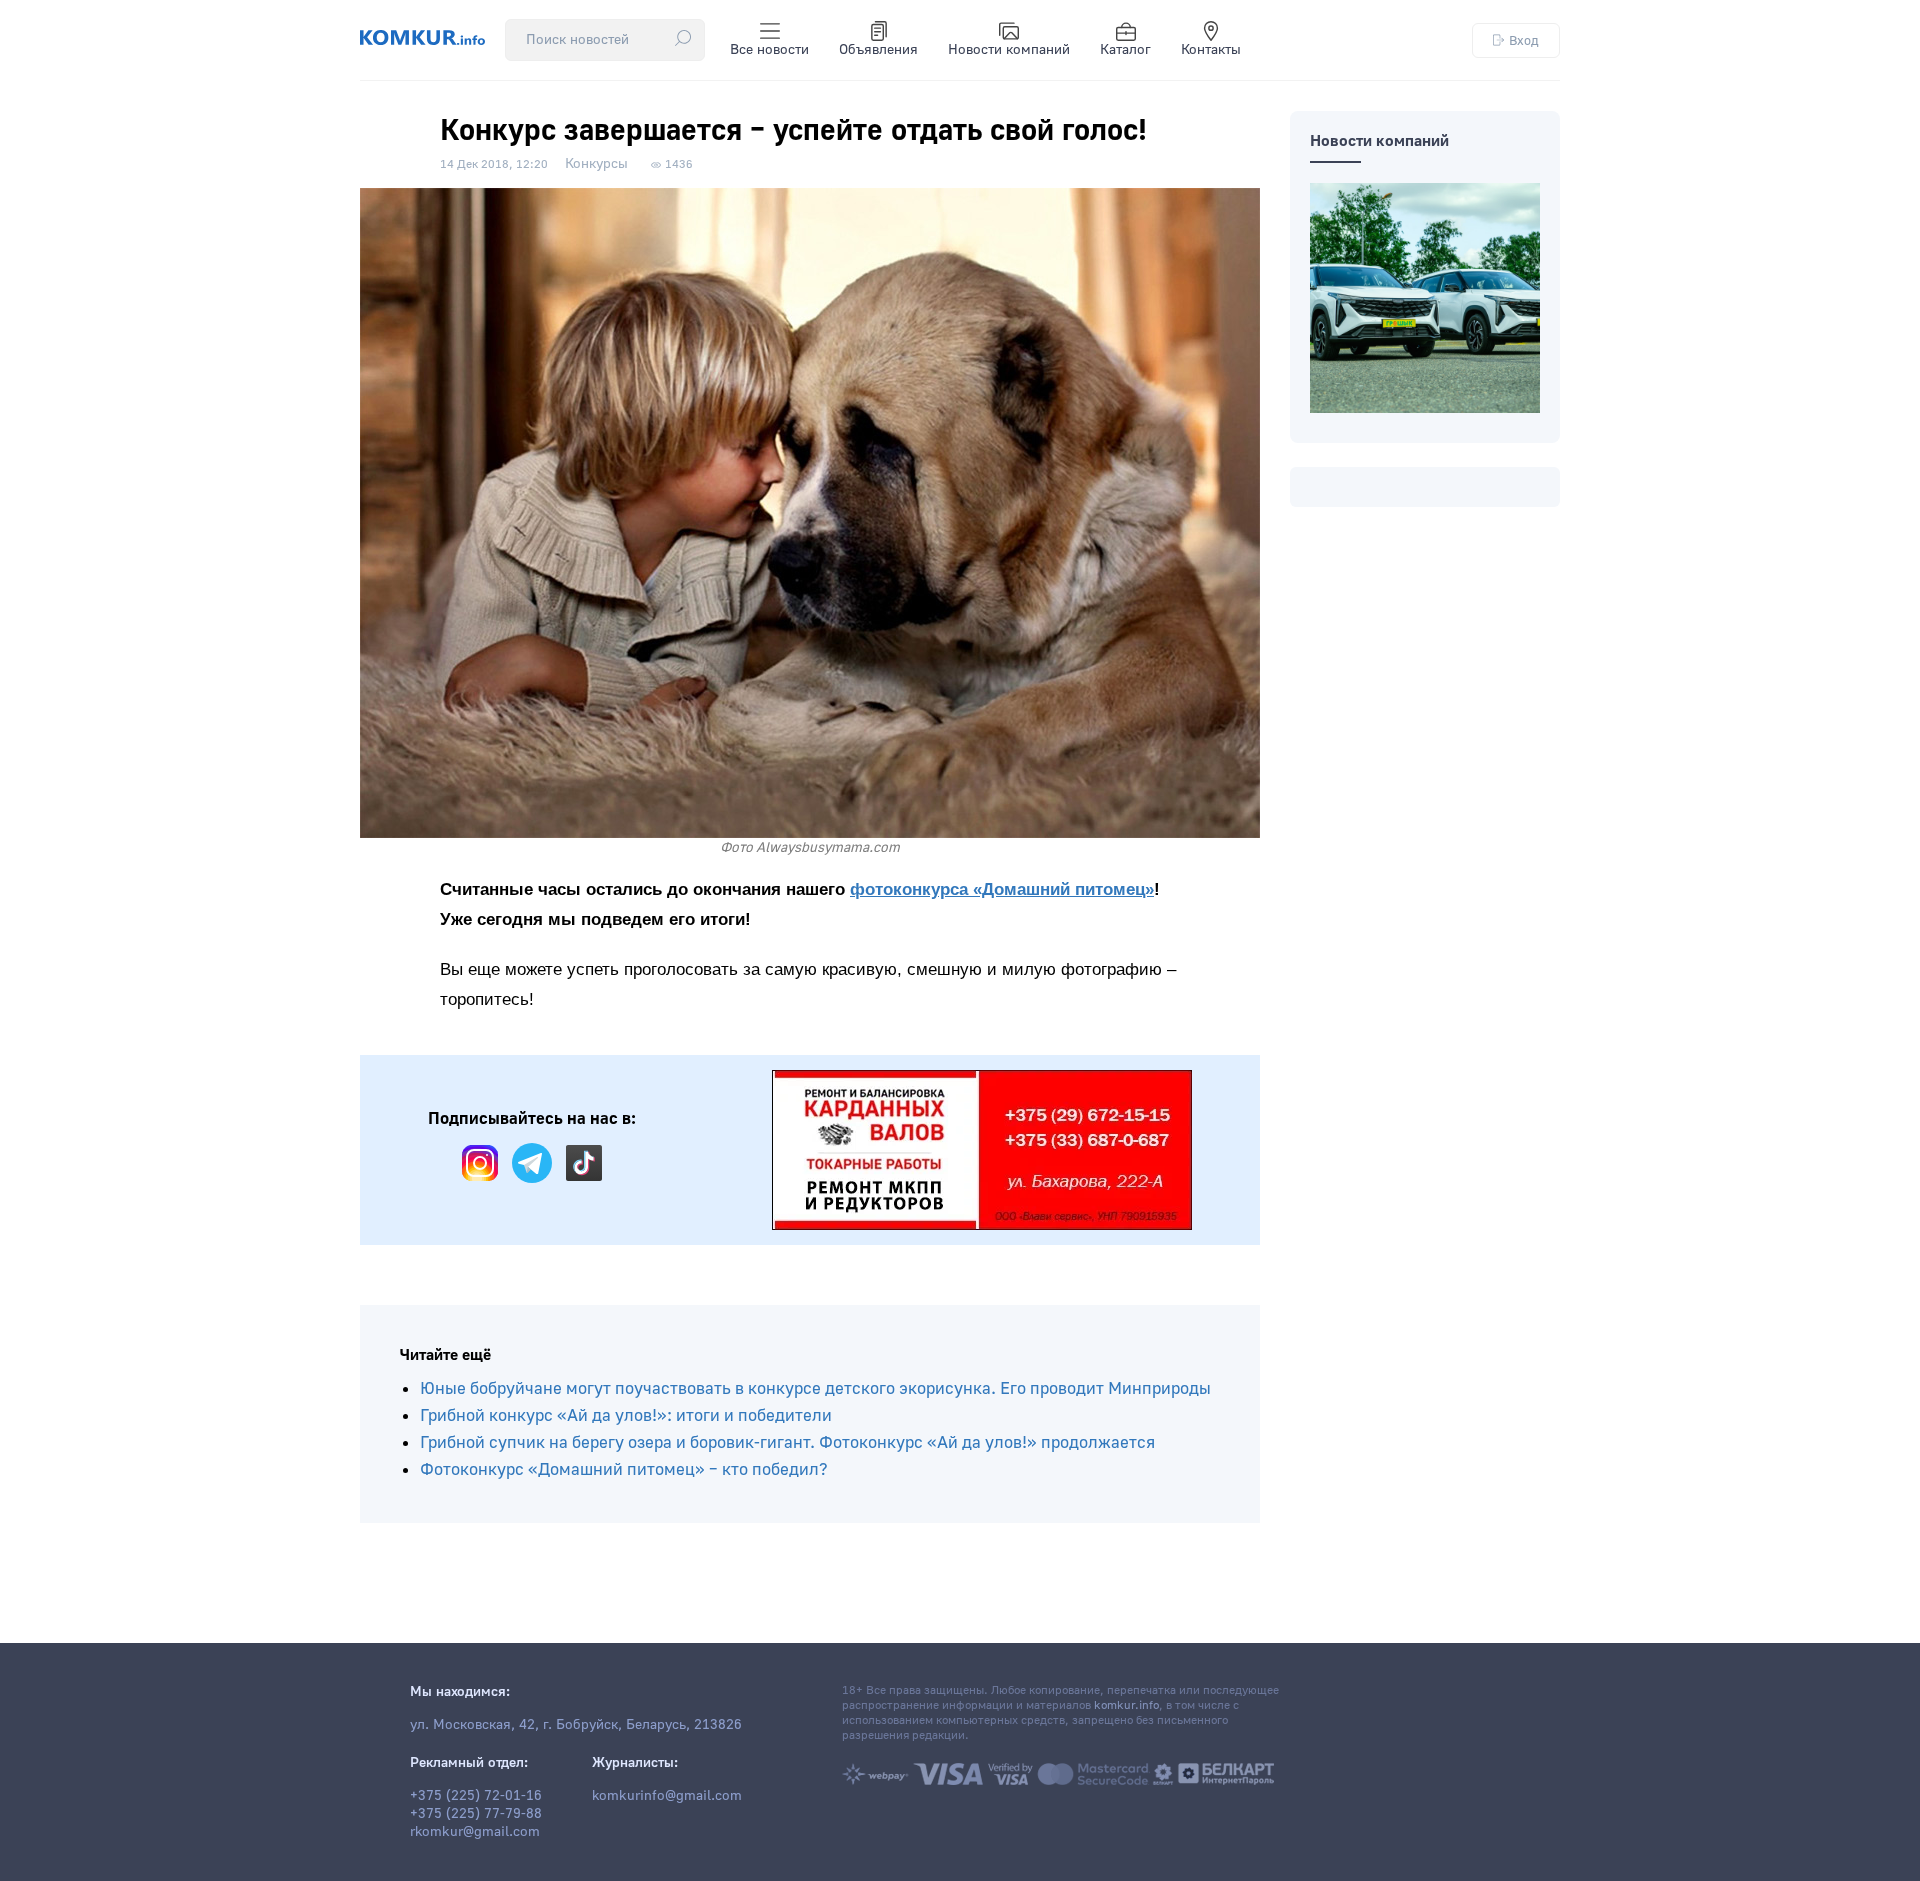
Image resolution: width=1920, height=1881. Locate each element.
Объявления (878, 50)
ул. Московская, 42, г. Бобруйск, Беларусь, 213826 (576, 1725)
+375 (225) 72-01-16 (476, 1796)
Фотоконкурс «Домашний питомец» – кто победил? (624, 1469)
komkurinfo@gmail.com (667, 1796)
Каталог (1125, 50)
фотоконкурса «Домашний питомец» (1002, 889)
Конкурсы (596, 164)
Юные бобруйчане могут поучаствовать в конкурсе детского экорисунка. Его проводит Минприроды (815, 1388)
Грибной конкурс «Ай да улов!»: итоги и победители (626, 1415)
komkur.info (1126, 1705)
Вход (1524, 40)
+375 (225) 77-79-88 (476, 1814)
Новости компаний (1009, 50)
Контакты (1211, 50)
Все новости (769, 50)
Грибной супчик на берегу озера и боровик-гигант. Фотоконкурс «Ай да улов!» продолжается (787, 1442)
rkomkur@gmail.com (475, 1832)
